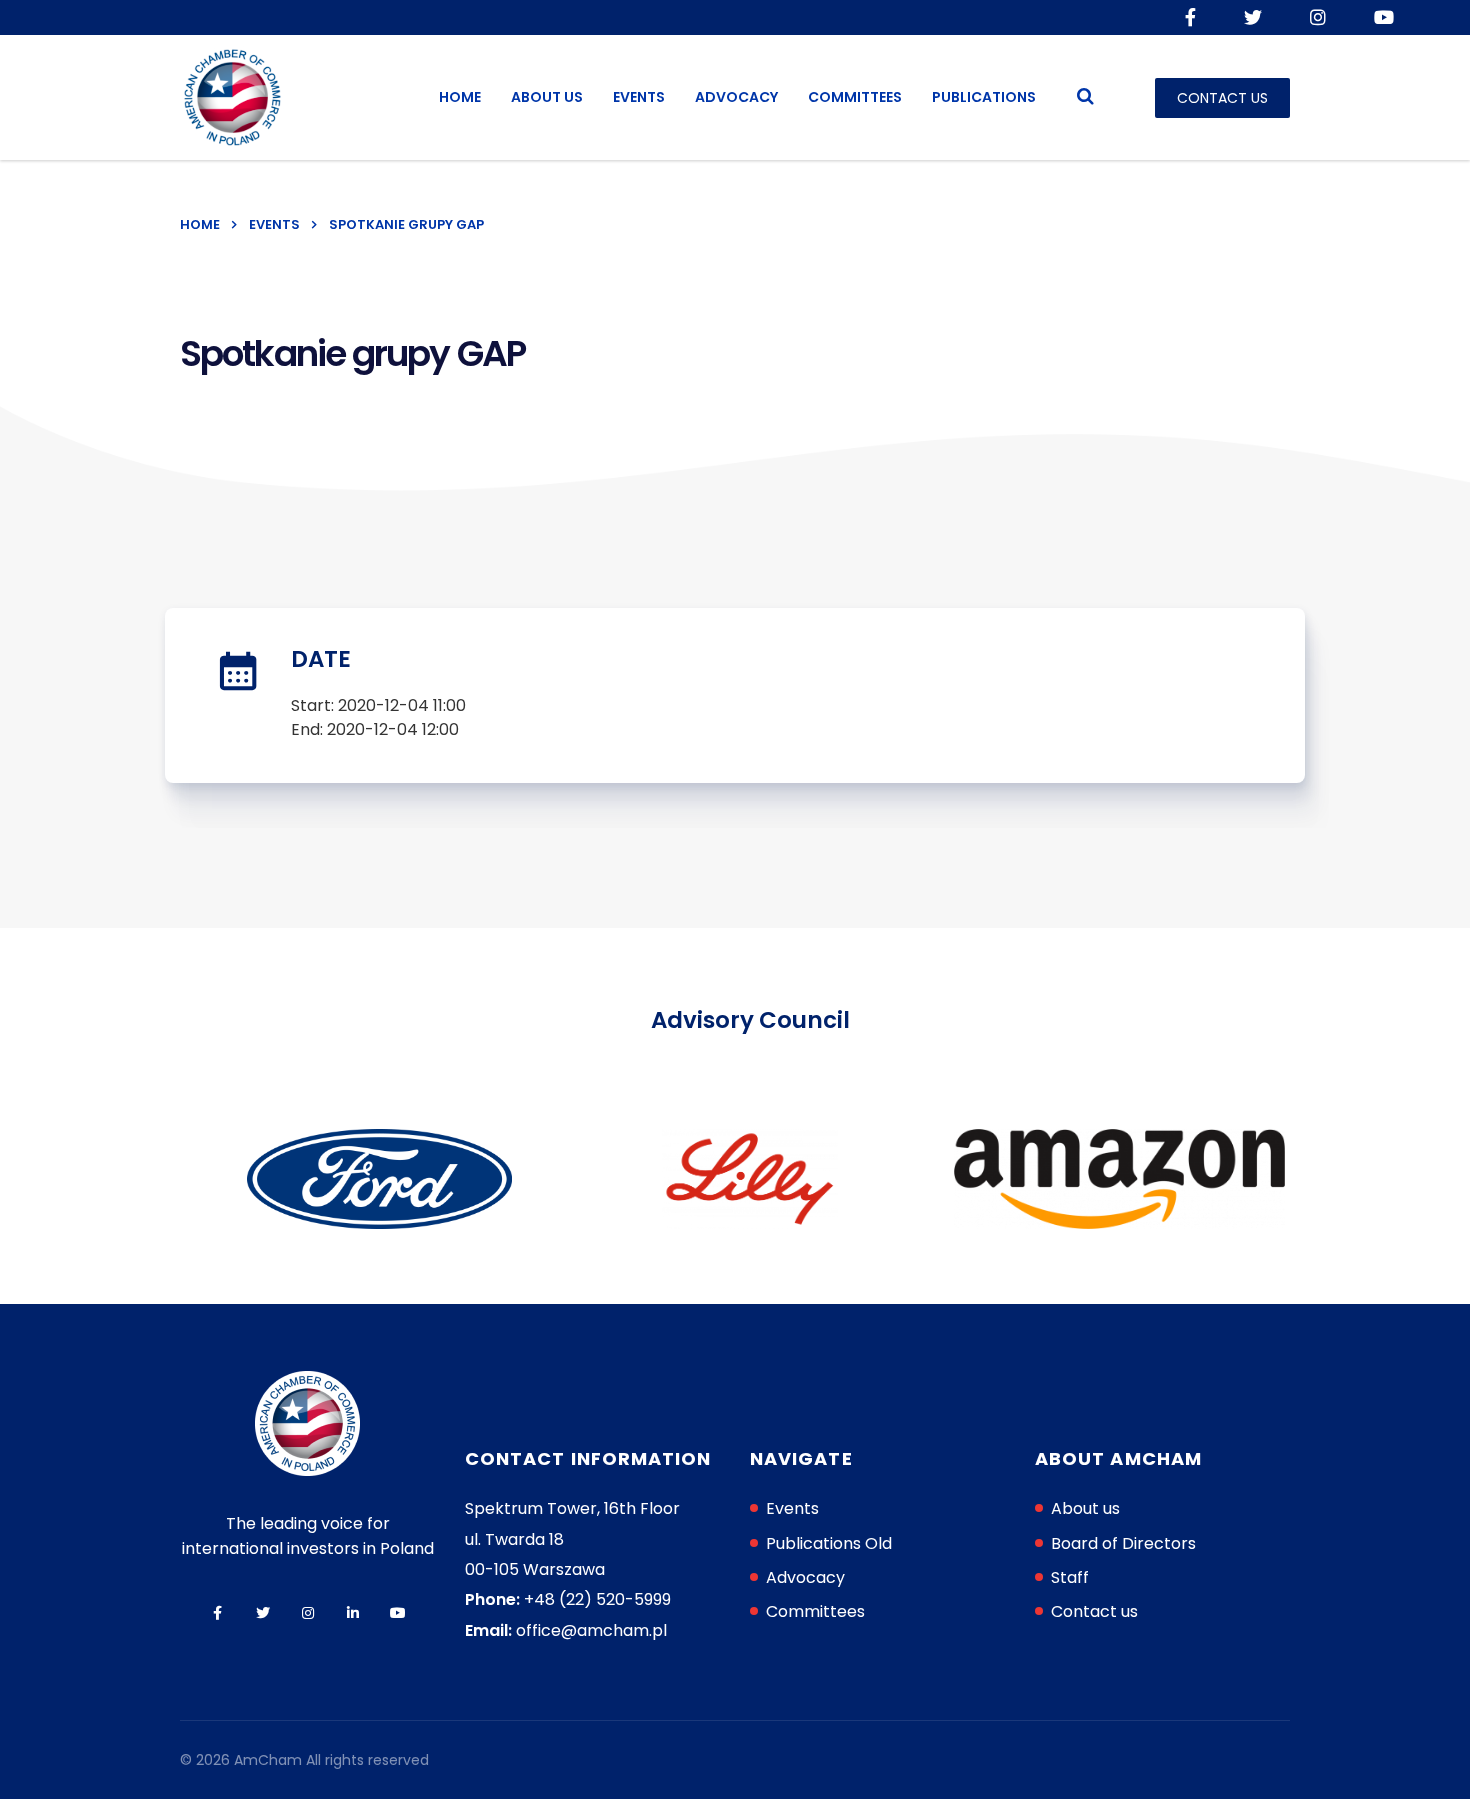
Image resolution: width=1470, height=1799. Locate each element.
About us (547, 97)
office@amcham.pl (591, 1630)
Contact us (1094, 1611)
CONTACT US (1222, 98)
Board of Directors (1123, 1543)
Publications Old (829, 1543)
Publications (984, 97)
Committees (855, 97)
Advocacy (736, 97)
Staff (1070, 1577)
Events (639, 97)
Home (460, 97)
